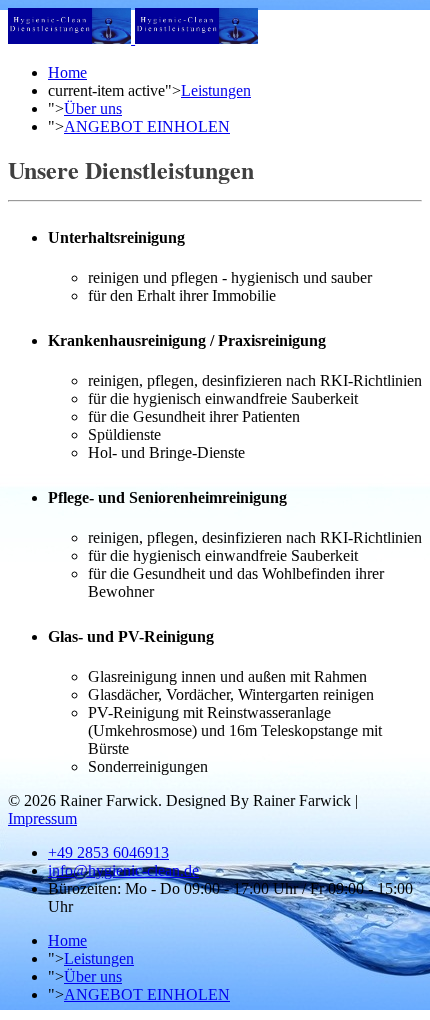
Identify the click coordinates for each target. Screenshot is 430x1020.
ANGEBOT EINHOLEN (147, 126)
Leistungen (216, 90)
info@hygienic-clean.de (123, 870)
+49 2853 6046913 (108, 852)
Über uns (93, 108)
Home (67, 72)
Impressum (42, 818)
